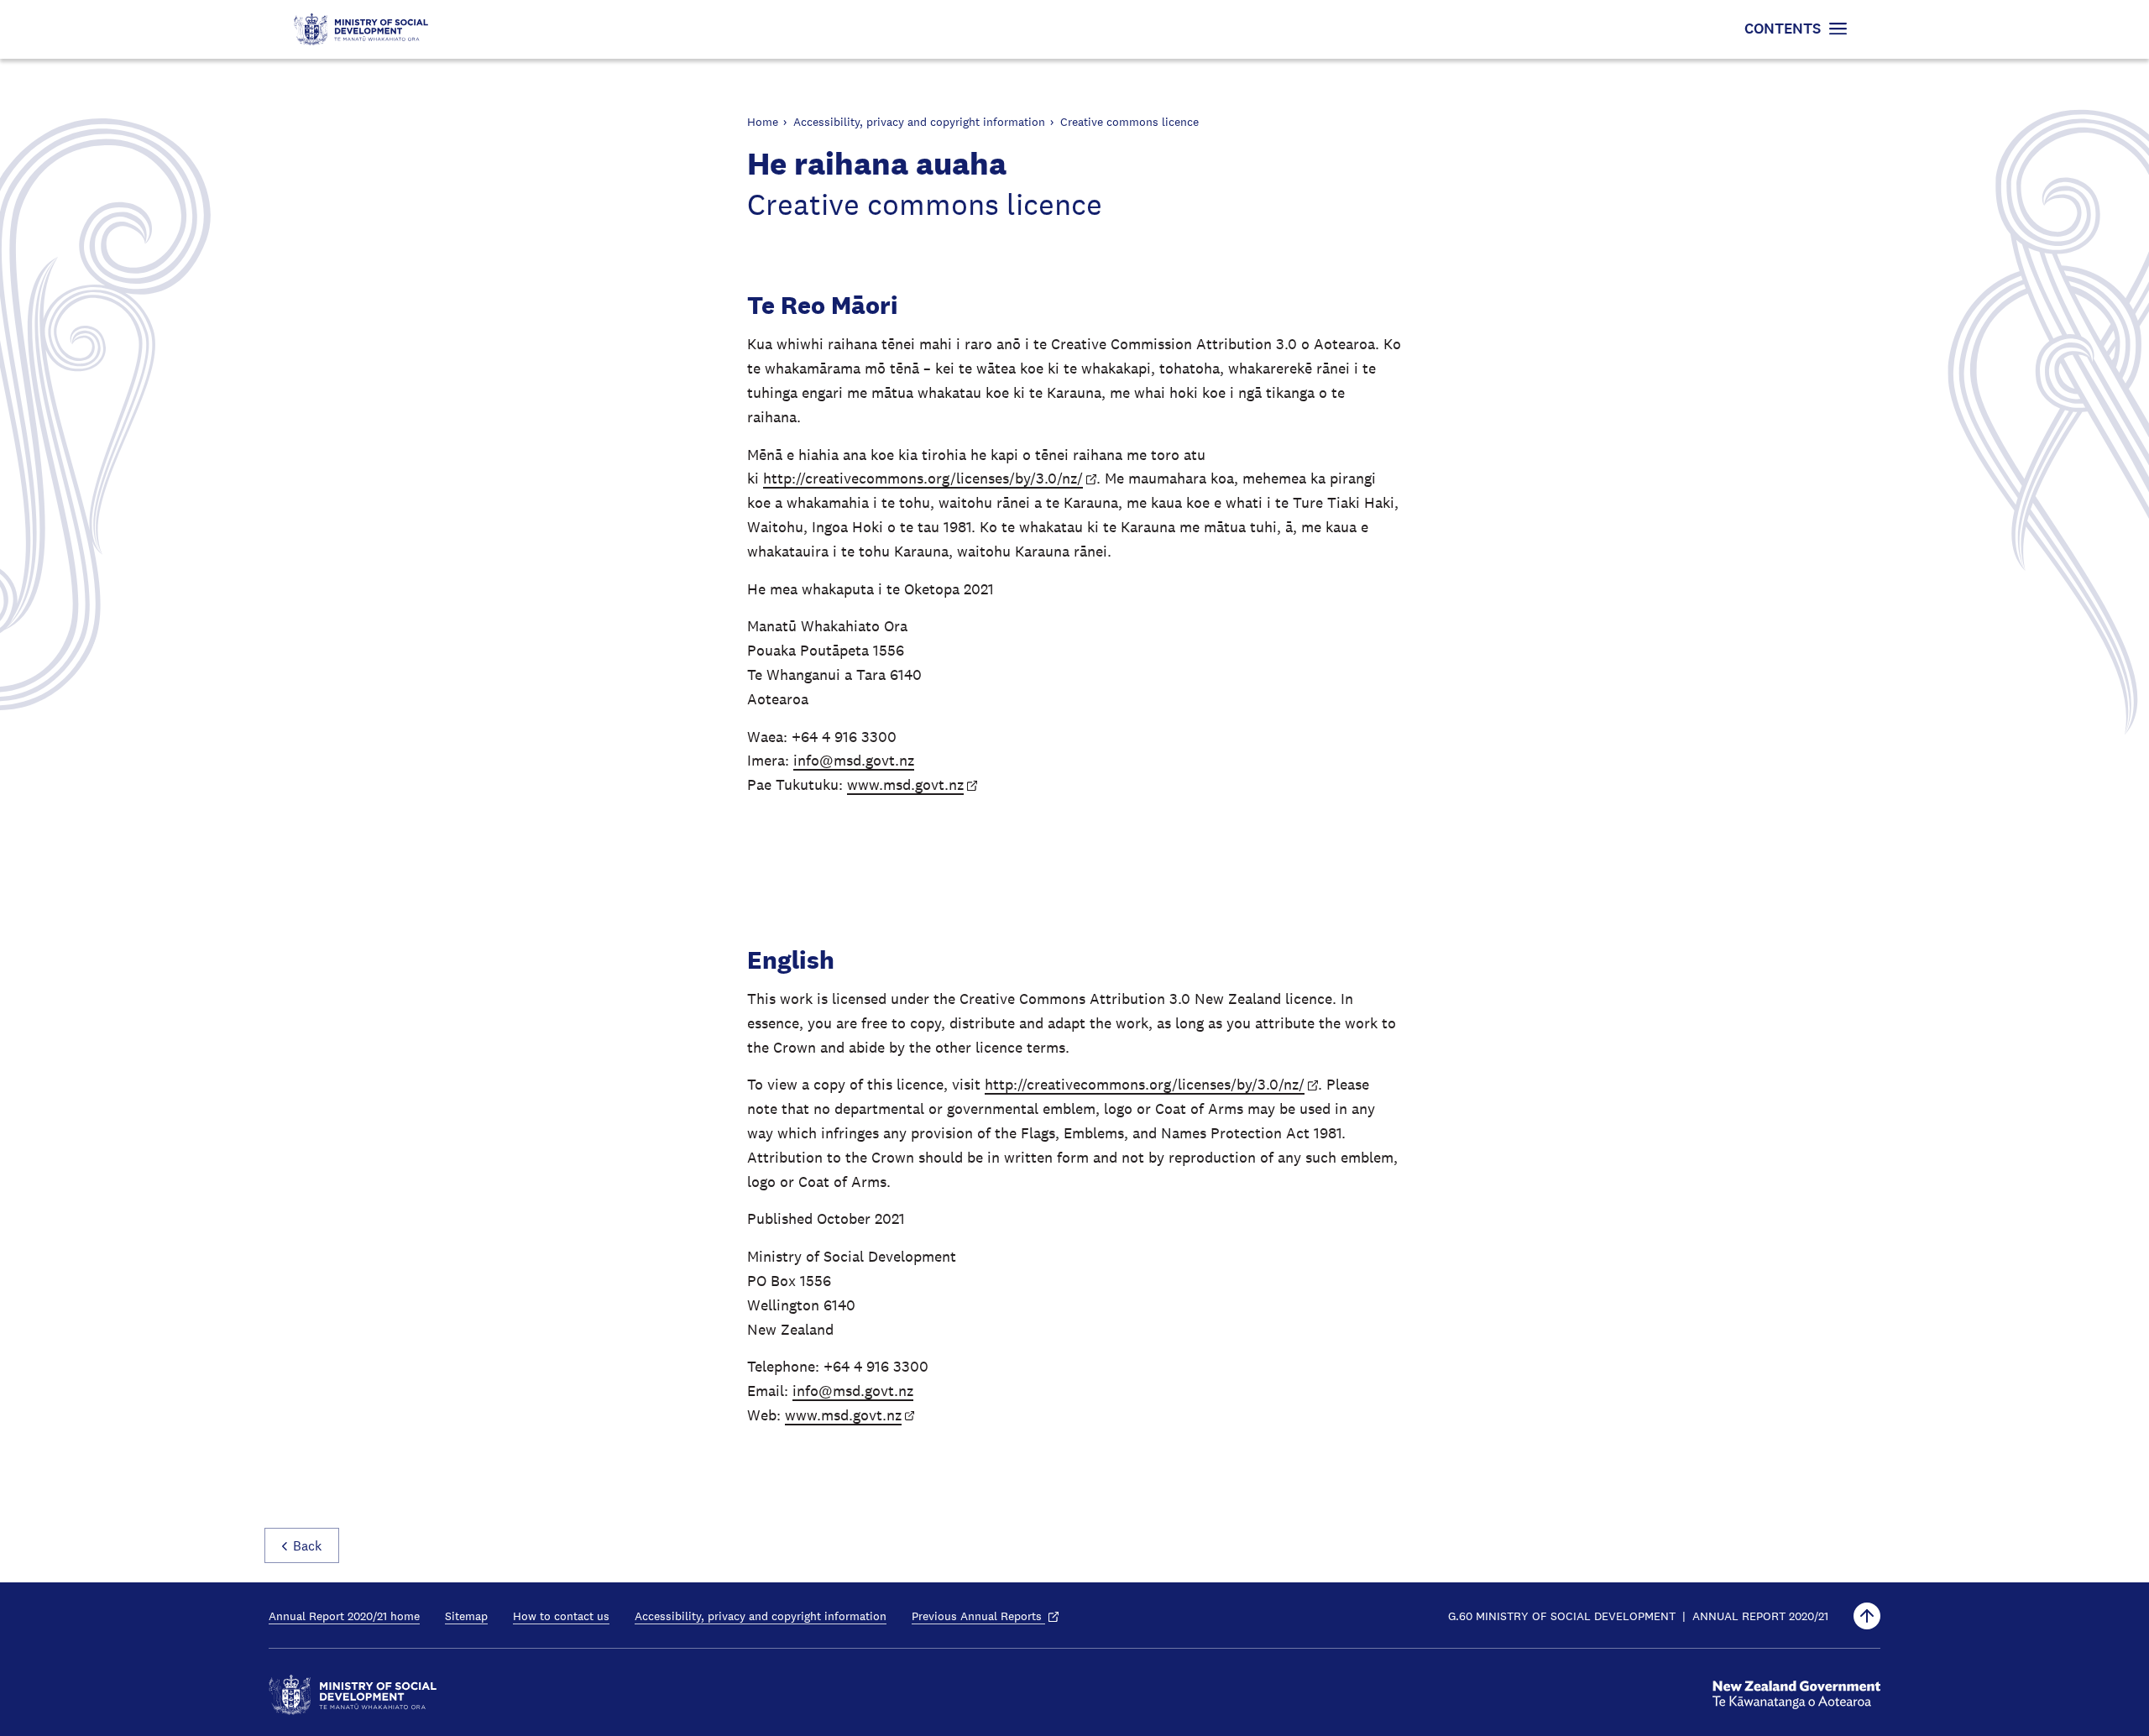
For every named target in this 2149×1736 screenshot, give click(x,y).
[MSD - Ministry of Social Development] (353, 1695)
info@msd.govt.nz (854, 761)
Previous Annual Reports (978, 1616)
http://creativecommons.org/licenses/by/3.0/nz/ (923, 478)
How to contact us (561, 1616)
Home (763, 122)
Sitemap (466, 1616)
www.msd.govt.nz (905, 785)
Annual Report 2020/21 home (344, 1616)
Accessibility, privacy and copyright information (919, 122)
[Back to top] (1867, 1616)
